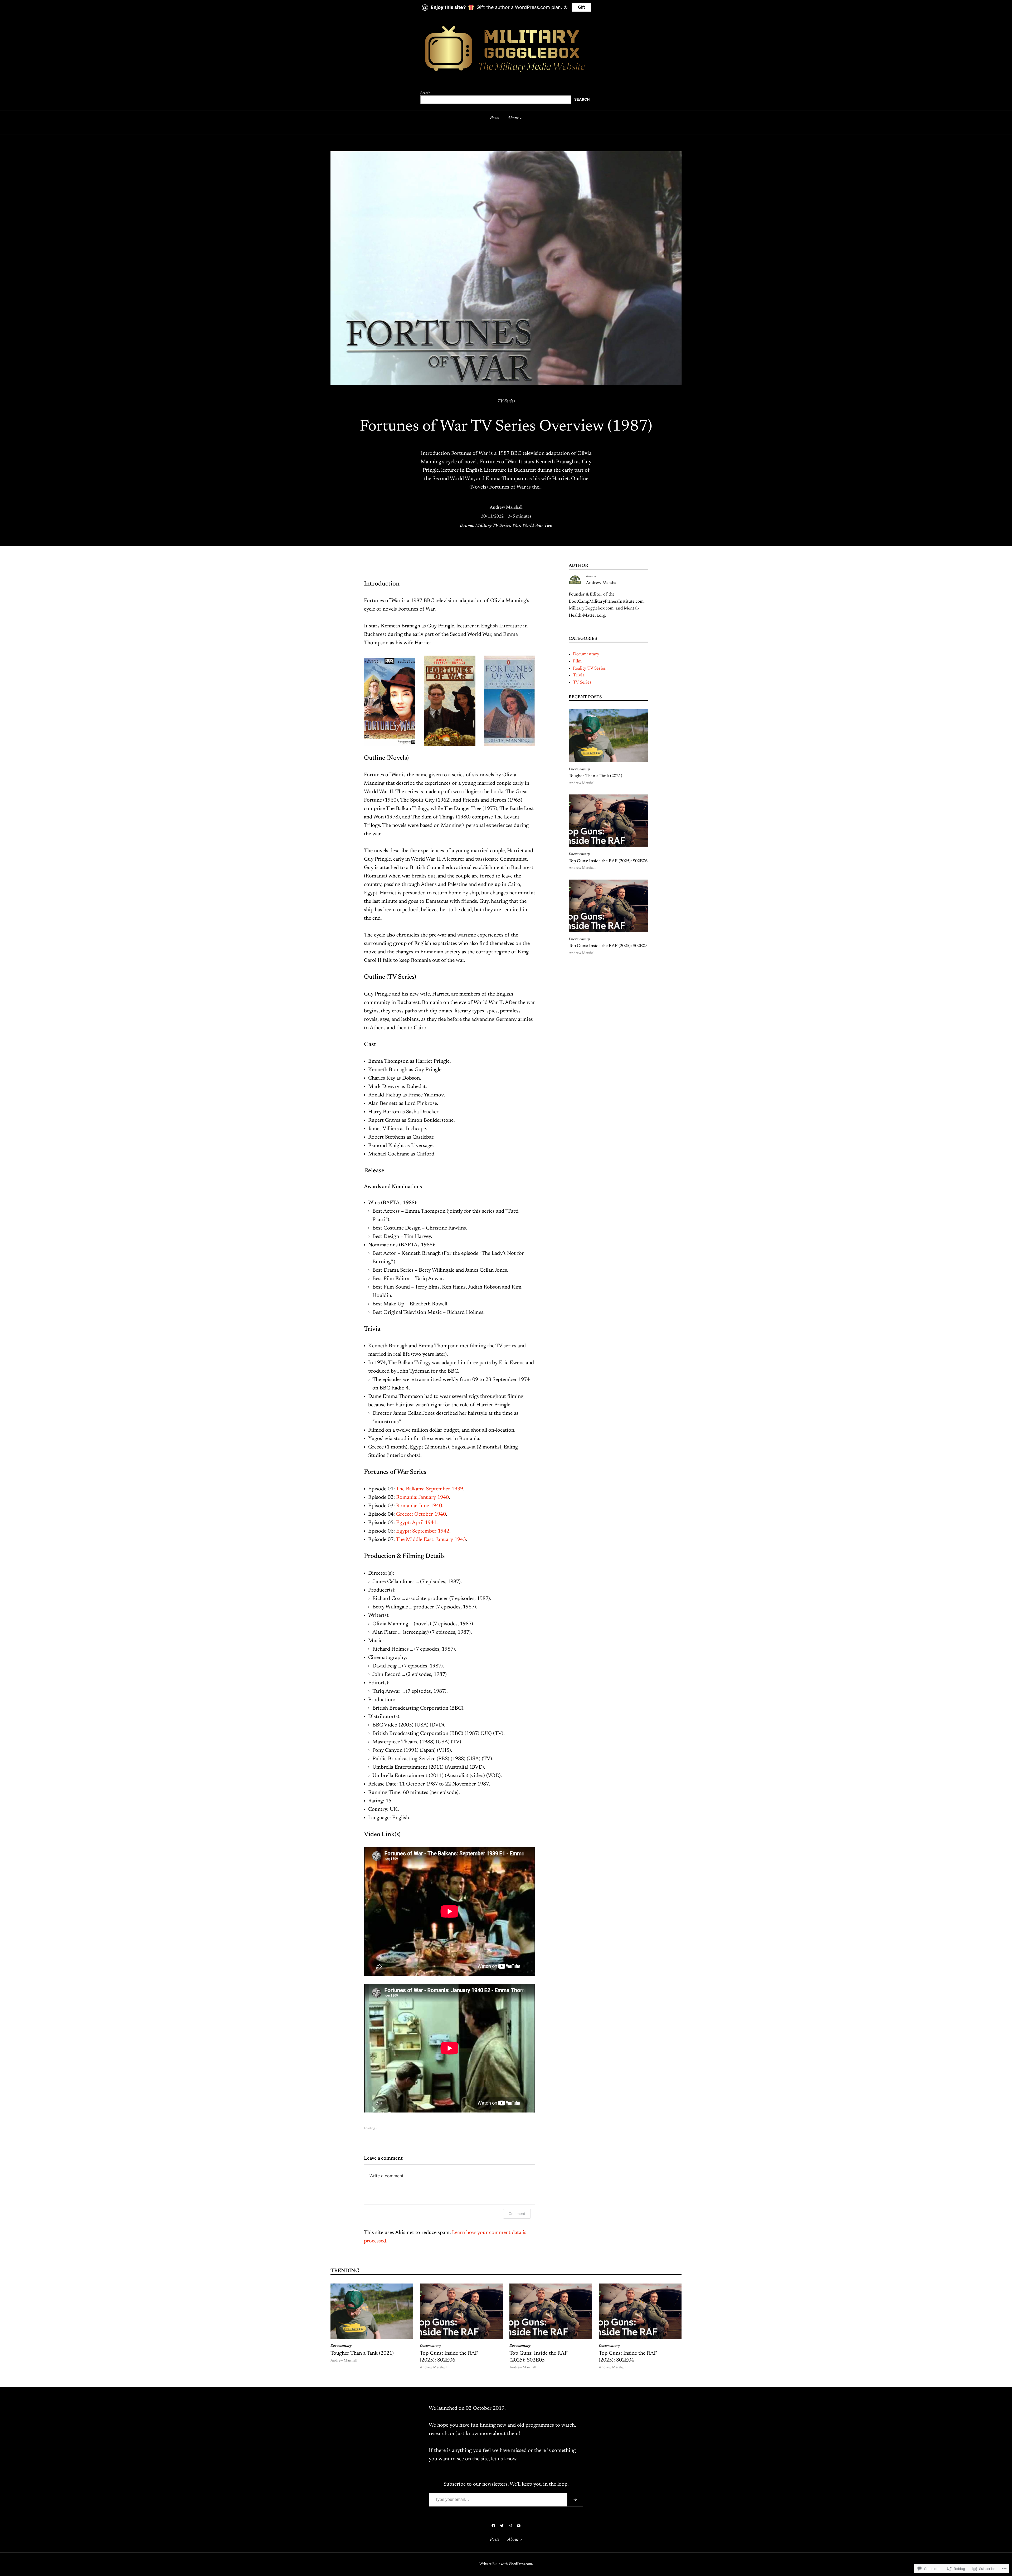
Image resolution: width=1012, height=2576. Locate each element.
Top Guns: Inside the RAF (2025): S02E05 (608, 946)
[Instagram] (510, 2526)
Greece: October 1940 (421, 1514)
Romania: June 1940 (419, 1506)
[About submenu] (521, 118)
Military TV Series (493, 526)
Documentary (586, 654)
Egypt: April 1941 (416, 1523)
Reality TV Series (589, 669)
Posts (495, 118)
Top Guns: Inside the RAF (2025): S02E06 (608, 861)
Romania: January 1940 (422, 1497)
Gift (581, 7)
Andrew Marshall (506, 508)
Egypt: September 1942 (423, 1531)
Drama (467, 526)
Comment (517, 2214)
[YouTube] (519, 2526)
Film (577, 661)
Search (425, 93)
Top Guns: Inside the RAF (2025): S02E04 (628, 2357)
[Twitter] (502, 2526)
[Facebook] (493, 2526)
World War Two (537, 526)
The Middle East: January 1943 (431, 1540)
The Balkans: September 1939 (429, 1489)
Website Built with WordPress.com (506, 2564)
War (516, 526)
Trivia (579, 675)
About (513, 118)
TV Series (506, 401)
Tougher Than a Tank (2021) (595, 776)
